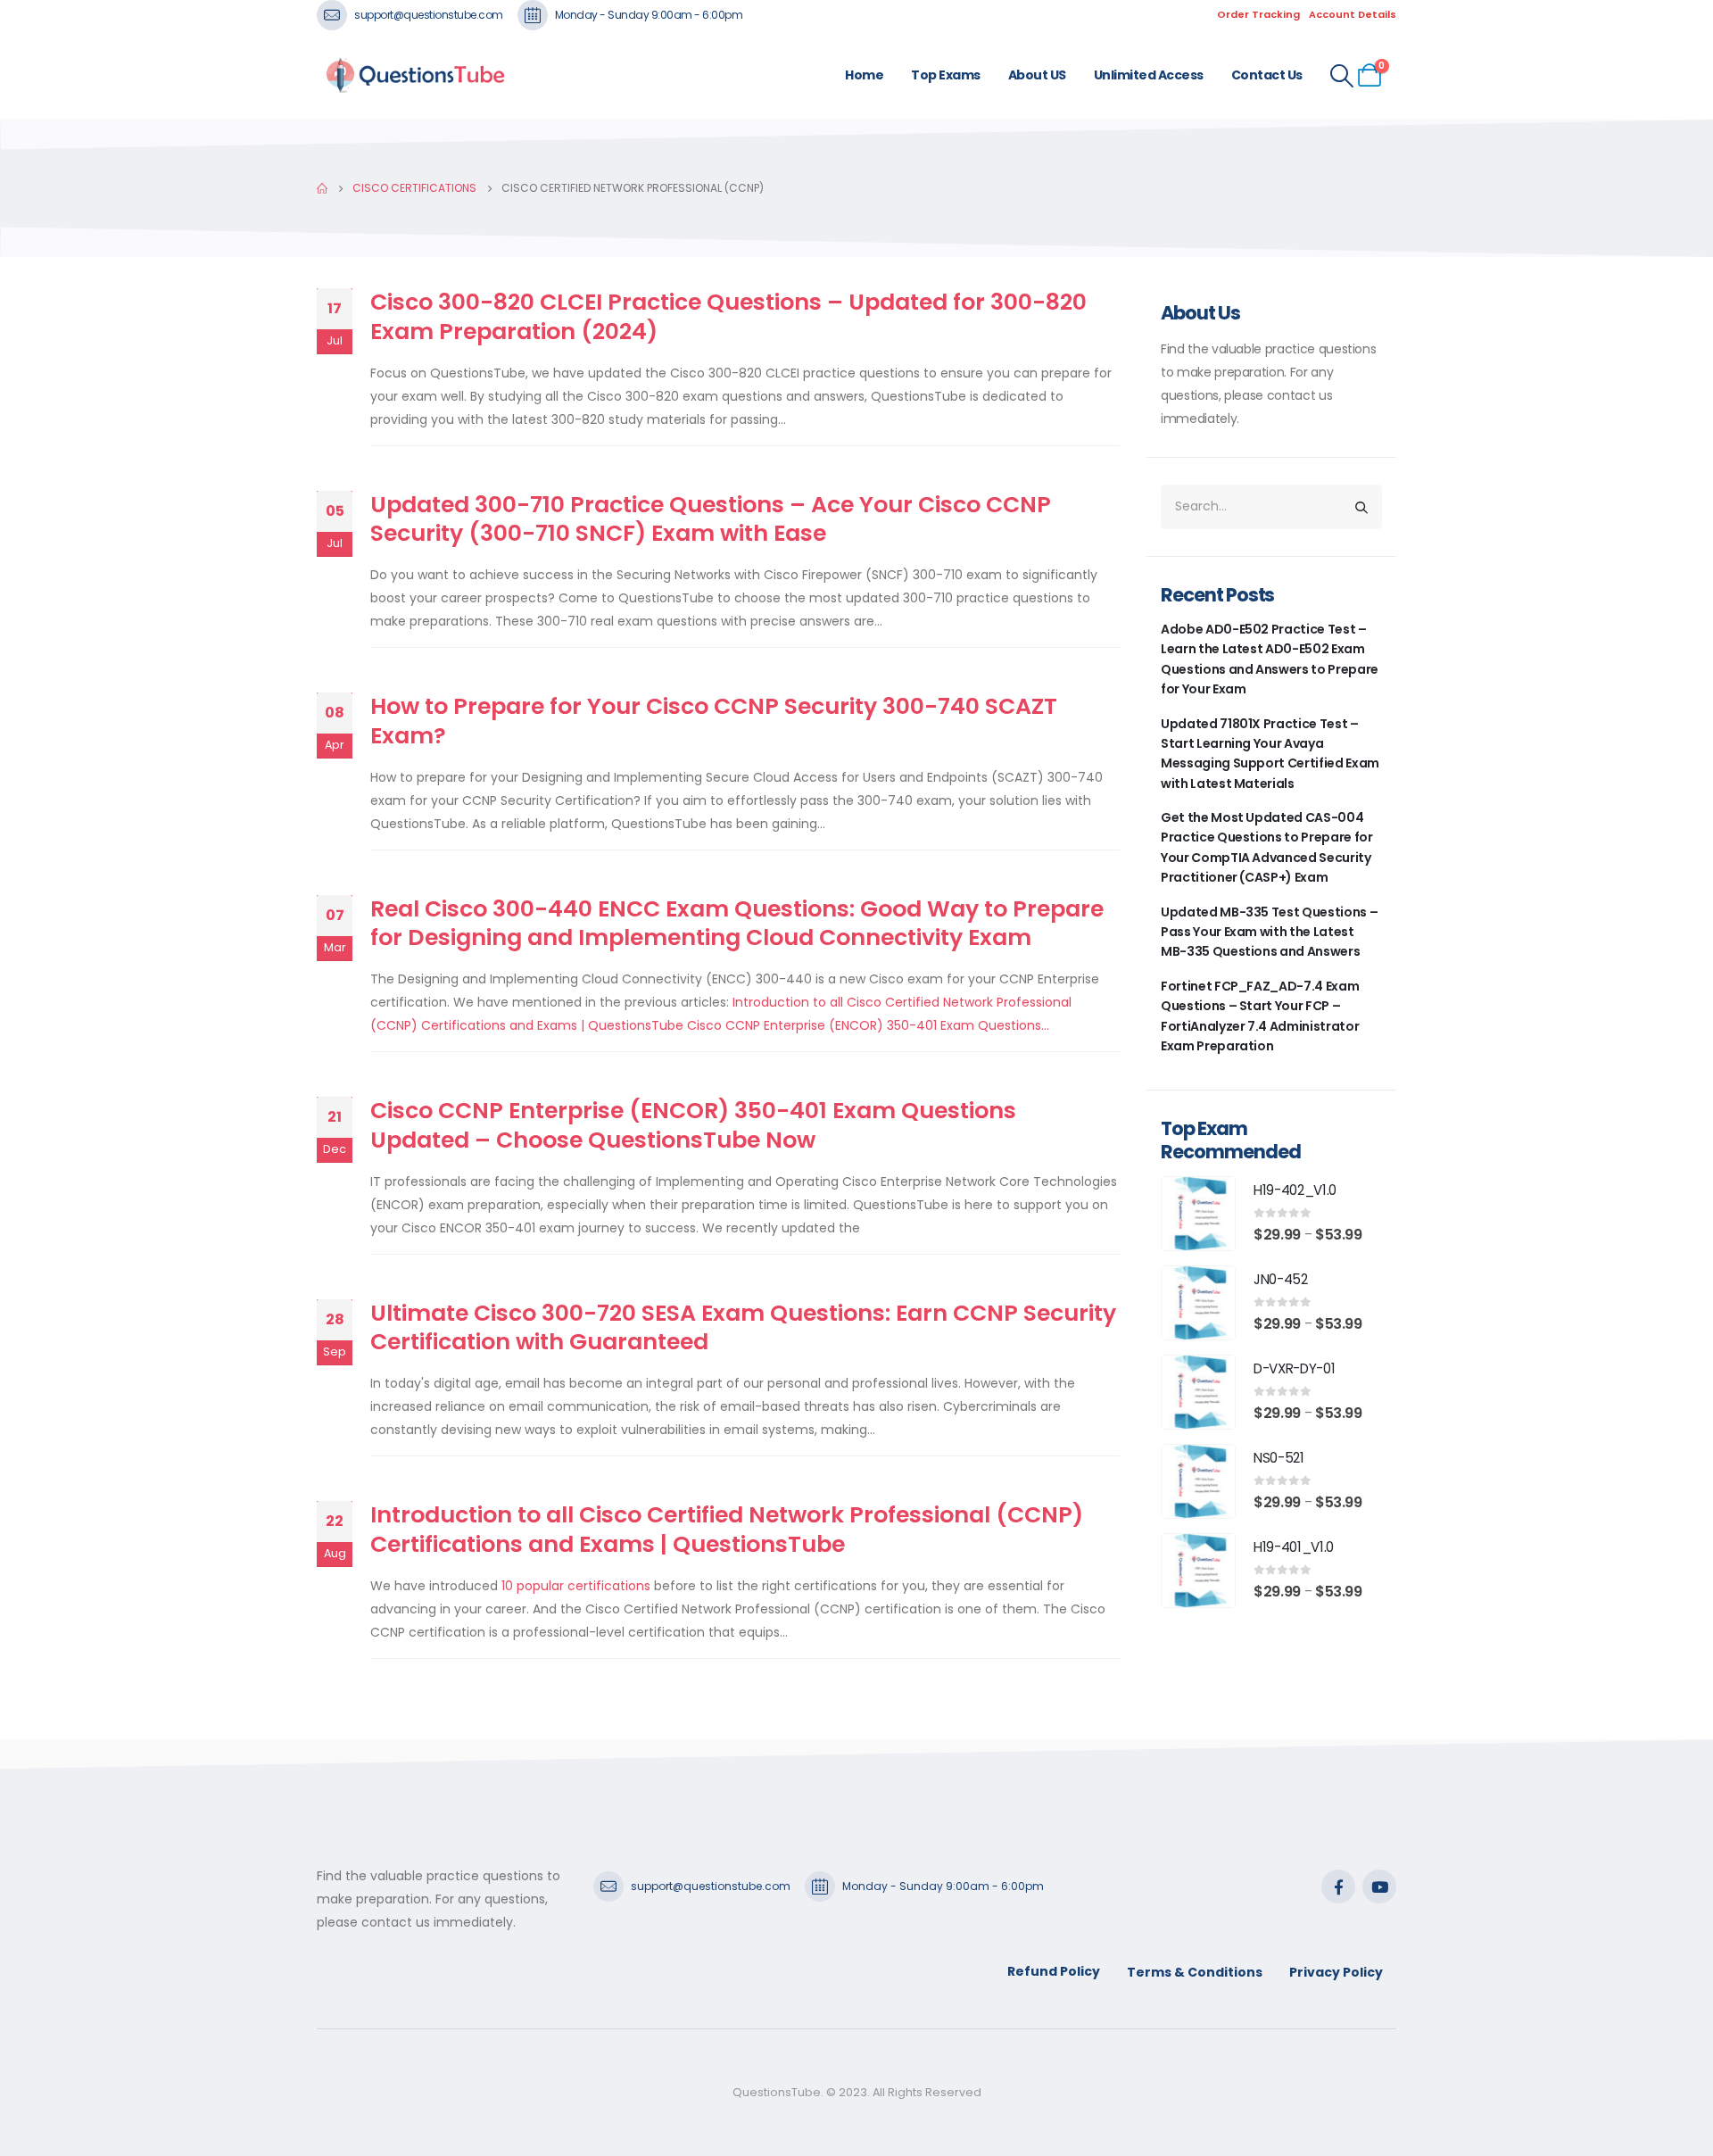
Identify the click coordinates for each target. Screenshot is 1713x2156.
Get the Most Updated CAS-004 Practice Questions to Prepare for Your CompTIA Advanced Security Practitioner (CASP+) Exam (1266, 847)
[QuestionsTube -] (415, 75)
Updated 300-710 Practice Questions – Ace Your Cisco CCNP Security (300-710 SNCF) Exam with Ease (711, 519)
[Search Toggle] (1342, 76)
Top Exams (946, 75)
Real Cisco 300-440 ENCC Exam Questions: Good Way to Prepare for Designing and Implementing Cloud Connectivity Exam (737, 924)
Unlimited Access (1149, 75)
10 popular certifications (576, 1586)
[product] (1198, 1214)
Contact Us (1267, 75)
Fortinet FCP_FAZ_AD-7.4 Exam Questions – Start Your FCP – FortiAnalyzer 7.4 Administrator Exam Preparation (1260, 1016)
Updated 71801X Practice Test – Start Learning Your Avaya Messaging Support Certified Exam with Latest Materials (1270, 754)
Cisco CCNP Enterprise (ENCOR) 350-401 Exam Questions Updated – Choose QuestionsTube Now (693, 1125)
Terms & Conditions (1195, 1972)
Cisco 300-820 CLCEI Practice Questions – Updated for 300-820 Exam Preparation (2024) (728, 317)
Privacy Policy (1336, 1972)
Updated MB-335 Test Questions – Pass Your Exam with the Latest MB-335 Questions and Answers (1269, 932)
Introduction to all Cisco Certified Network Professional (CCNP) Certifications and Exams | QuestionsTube (727, 1530)
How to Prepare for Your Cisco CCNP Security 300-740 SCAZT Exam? (714, 721)
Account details (1353, 14)
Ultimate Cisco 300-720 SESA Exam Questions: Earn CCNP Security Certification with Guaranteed (743, 1328)
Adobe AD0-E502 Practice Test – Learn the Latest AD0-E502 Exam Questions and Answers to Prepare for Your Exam (1270, 659)
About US (1037, 75)
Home (864, 75)
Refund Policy (1054, 1971)
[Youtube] (1379, 1886)
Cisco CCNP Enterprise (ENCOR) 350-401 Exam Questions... (868, 1025)
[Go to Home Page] (322, 188)
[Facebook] (1338, 1886)
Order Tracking (1258, 14)
